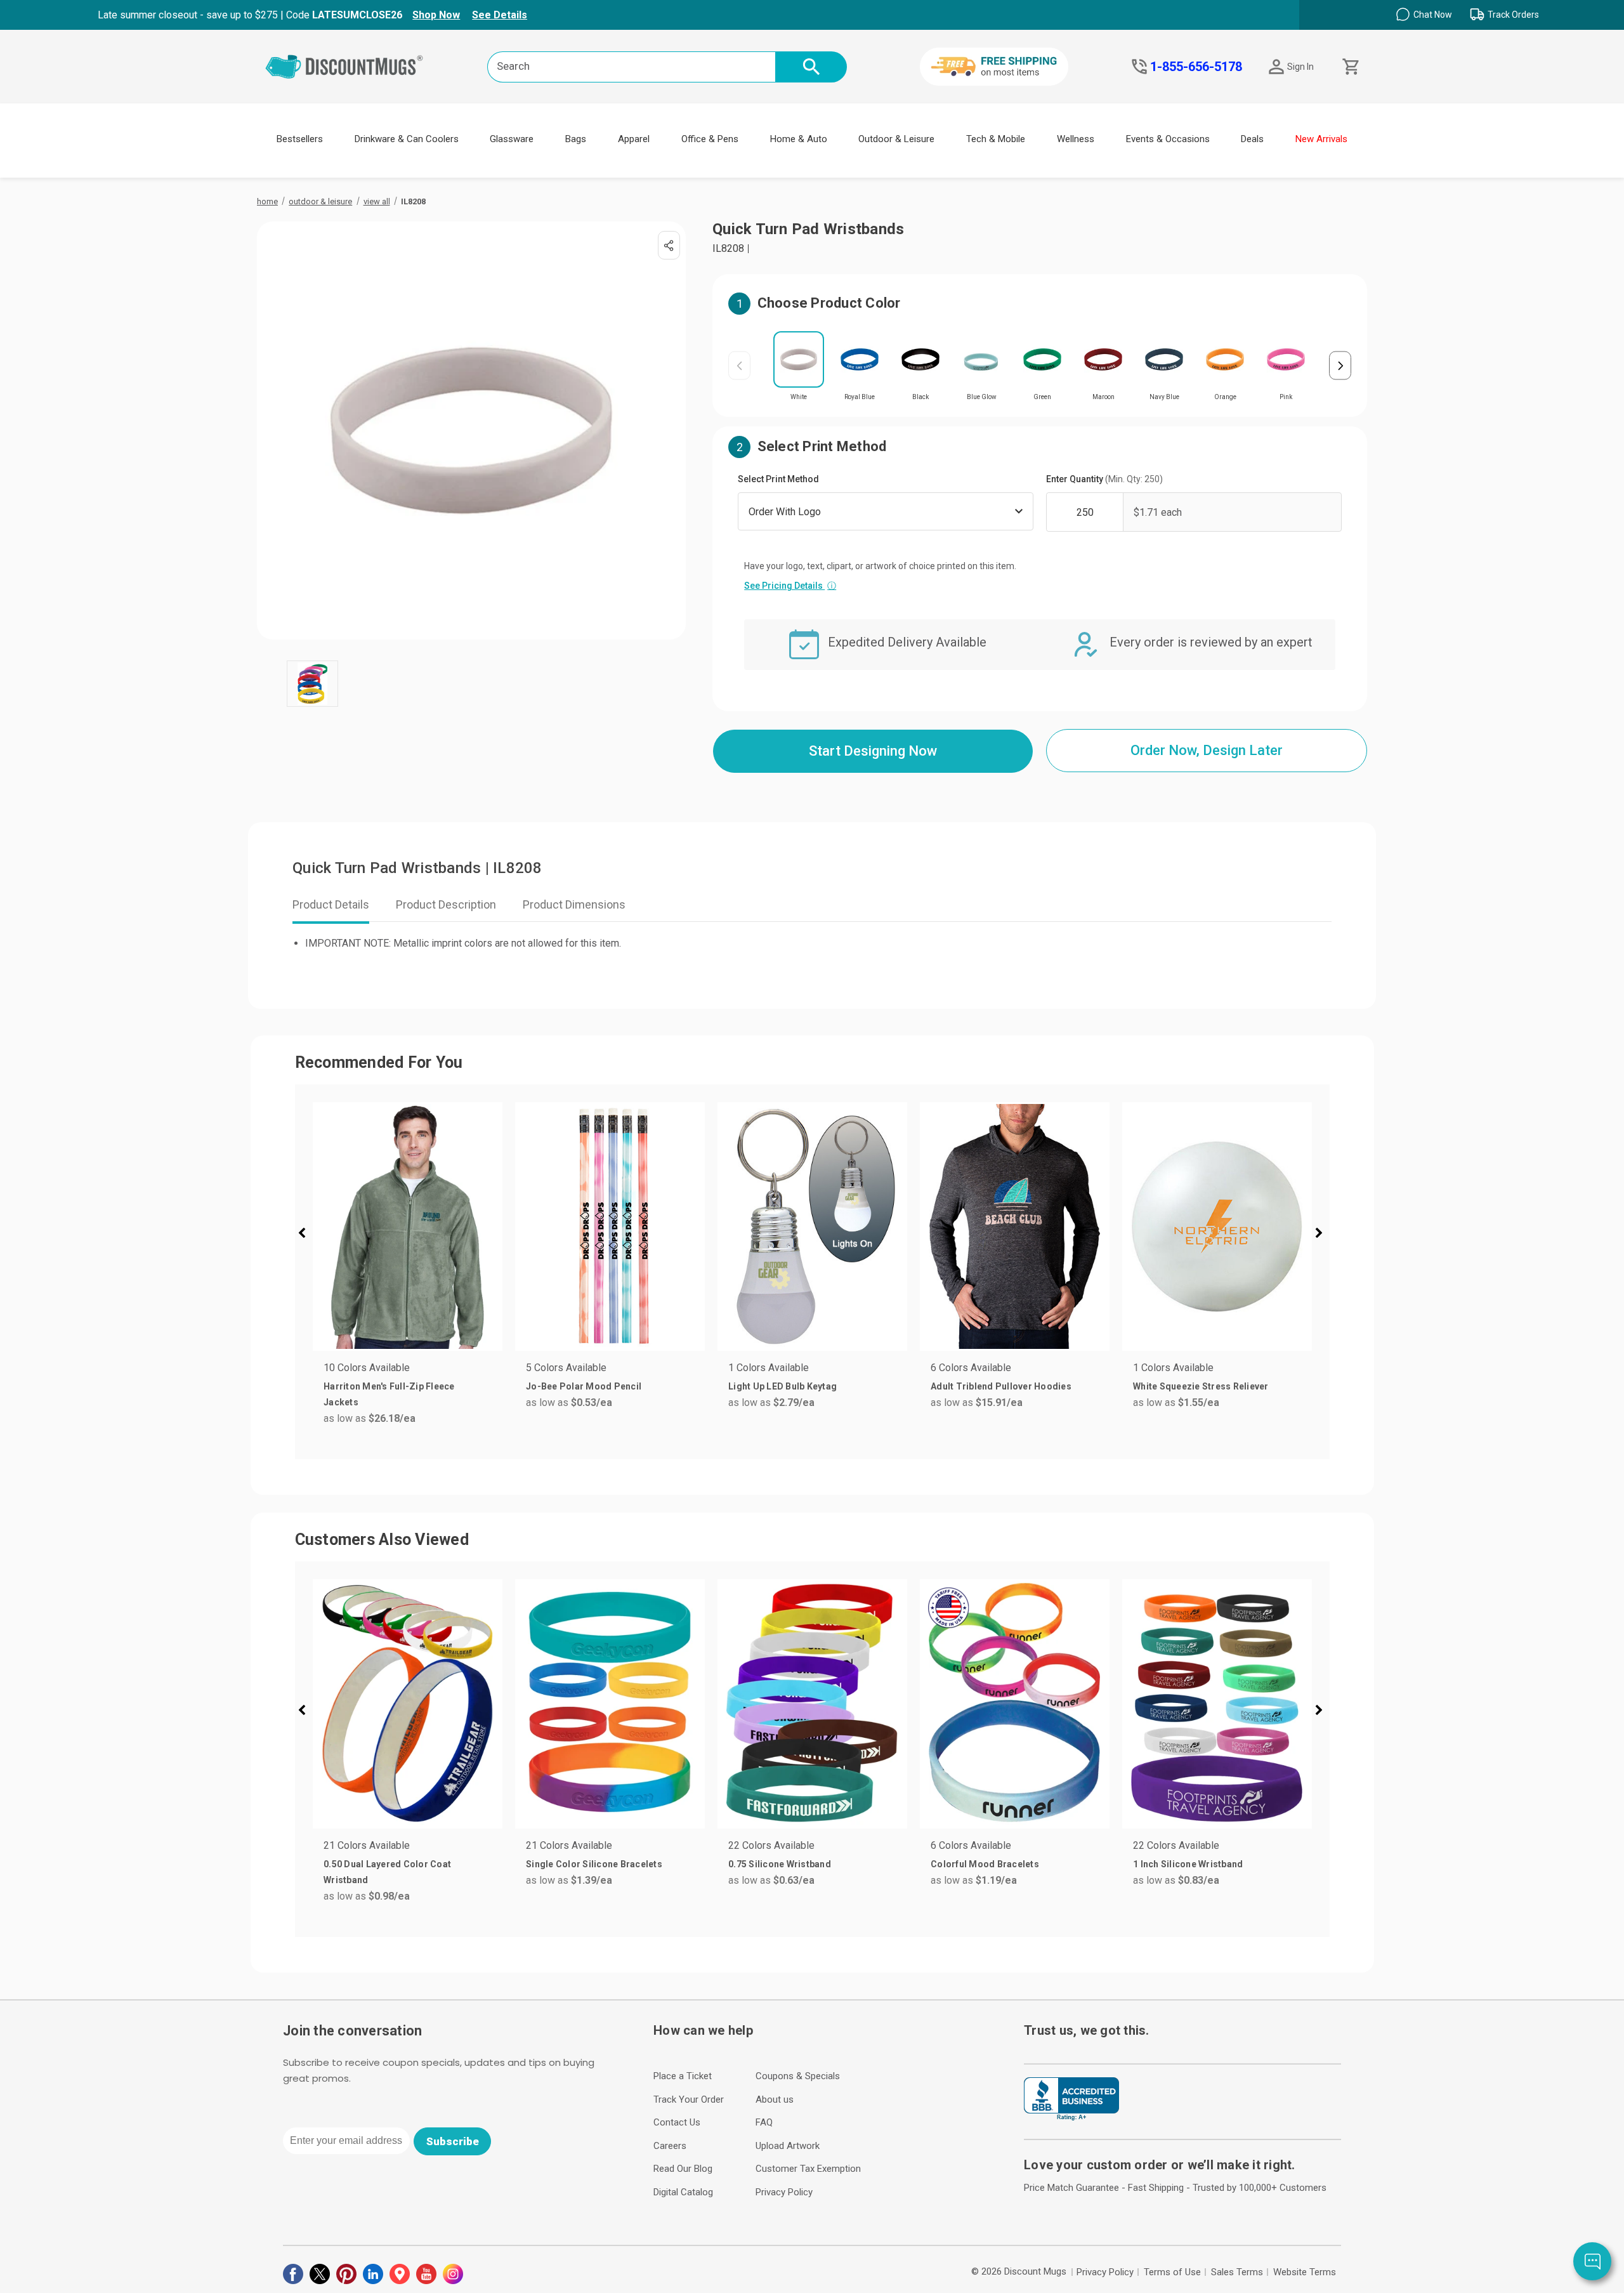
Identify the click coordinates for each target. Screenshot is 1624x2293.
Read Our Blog (683, 2169)
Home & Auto (799, 139)
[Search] (811, 67)
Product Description (446, 904)
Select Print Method (778, 479)
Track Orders (1513, 15)
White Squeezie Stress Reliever (1201, 1386)
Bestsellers (300, 139)
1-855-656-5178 (1196, 67)
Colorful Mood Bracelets (985, 1864)
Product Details (331, 904)
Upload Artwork (788, 2146)
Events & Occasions (1168, 139)
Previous (739, 366)
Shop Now (436, 15)
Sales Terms (1237, 2272)
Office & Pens (710, 139)
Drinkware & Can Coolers (407, 139)
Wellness (1076, 139)
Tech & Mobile (996, 139)
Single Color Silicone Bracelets (594, 1864)
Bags (576, 139)
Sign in (1300, 67)
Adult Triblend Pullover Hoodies (1001, 1386)
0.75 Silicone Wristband (780, 1864)
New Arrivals (1321, 139)
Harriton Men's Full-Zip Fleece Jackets (389, 1394)
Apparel (634, 139)
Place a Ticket (683, 2076)
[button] (307, 1235)
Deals (1252, 139)
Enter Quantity (1104, 479)
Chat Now (1433, 15)
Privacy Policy (784, 2192)
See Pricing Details (790, 586)
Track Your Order (689, 2099)
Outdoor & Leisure (896, 139)
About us (775, 2099)
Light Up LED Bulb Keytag (783, 1386)
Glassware (512, 139)
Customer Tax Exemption (808, 2169)
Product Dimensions (574, 904)
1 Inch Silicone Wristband (1188, 1864)
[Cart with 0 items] (1350, 67)
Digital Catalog (683, 2192)
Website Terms (1305, 2272)
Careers (670, 2146)
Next (1340, 366)
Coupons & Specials (798, 2076)
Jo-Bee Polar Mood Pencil (584, 1386)
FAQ (764, 2122)
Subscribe (453, 2141)
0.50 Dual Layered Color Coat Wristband (387, 1872)
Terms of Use (1172, 2272)
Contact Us (677, 2122)
